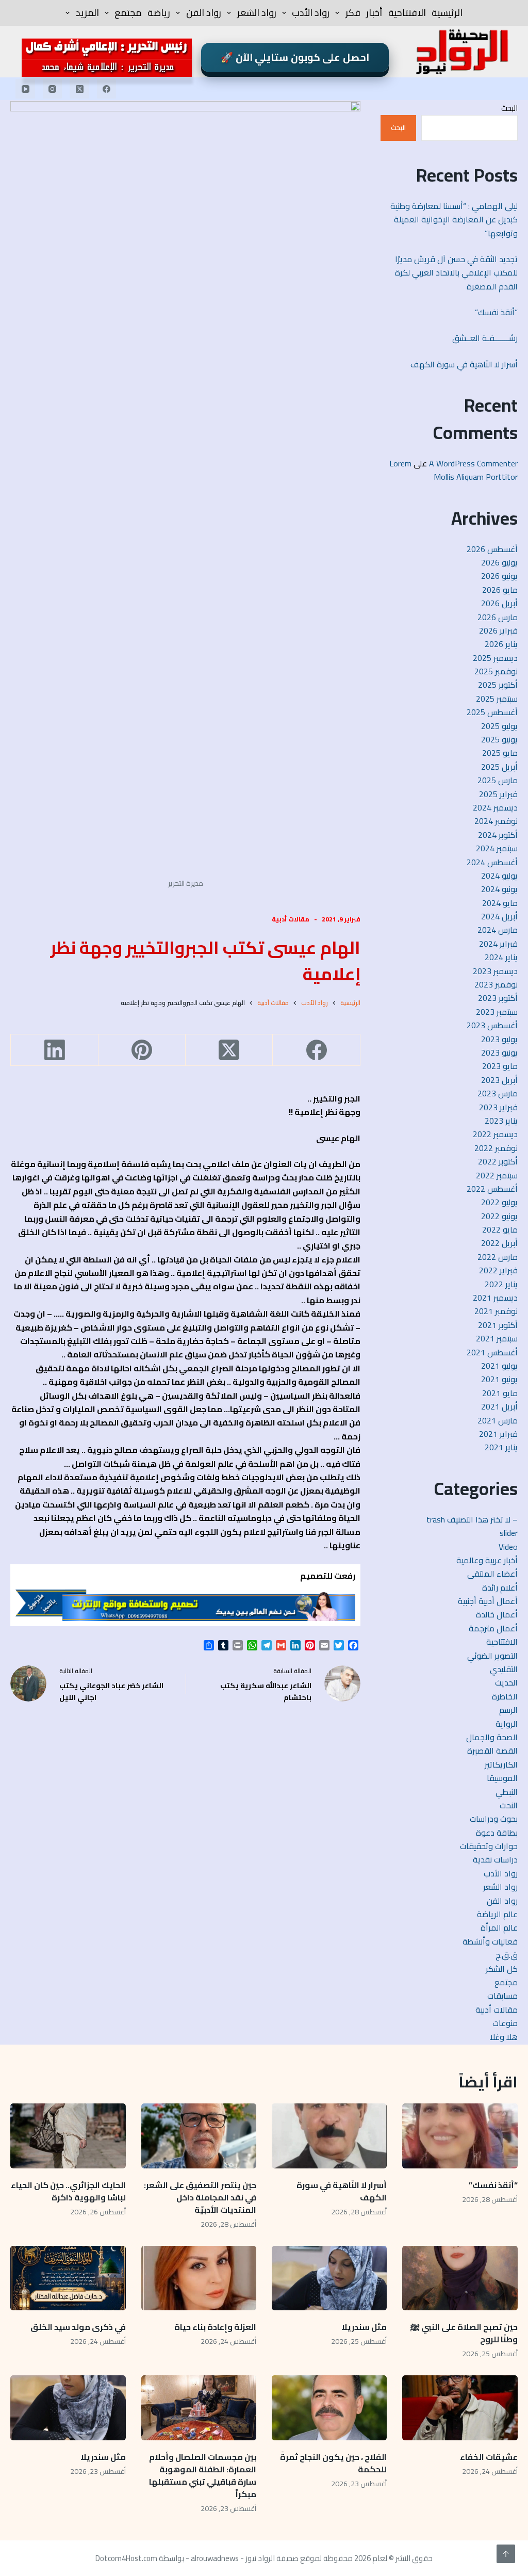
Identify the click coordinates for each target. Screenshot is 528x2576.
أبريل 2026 (499, 603)
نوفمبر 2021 (496, 1311)
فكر (353, 13)
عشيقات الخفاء (488, 2457)
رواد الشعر (257, 13)
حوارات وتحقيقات (489, 1846)
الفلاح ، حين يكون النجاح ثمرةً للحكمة (333, 2463)
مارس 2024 (498, 930)
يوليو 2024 (499, 876)
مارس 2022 (498, 1257)
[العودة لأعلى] (506, 2554)
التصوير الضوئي (492, 1656)
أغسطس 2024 (492, 862)
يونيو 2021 (499, 1379)
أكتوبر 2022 (498, 1161)
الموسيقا (502, 1778)
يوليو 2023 (499, 1039)
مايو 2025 (500, 753)
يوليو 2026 (499, 562)
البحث (509, 108)
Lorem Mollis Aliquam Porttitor (453, 470)
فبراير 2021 (498, 1434)
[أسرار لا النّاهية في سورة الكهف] (329, 2136)
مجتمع (128, 13)
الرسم (508, 1710)
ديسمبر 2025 (495, 658)
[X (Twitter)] (79, 89)
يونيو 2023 (499, 1052)
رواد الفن (204, 13)
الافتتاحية (407, 13)
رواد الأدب (311, 13)
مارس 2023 (498, 1093)
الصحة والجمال (492, 1737)
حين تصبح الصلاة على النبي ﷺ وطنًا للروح (464, 2333)
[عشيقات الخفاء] (460, 2408)
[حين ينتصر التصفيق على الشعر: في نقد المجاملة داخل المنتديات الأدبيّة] (199, 2136)
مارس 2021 (498, 1420)
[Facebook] (107, 89)
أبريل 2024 (499, 916)
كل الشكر (502, 1969)
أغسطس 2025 (492, 712)
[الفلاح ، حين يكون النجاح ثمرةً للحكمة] (329, 2408)
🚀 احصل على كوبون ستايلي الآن (295, 57)
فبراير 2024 (498, 944)
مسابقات (502, 1996)
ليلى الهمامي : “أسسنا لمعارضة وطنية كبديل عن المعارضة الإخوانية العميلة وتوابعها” (454, 220)
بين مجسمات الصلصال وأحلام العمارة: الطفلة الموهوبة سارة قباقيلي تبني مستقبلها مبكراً (203, 2475)
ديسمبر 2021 (495, 1298)
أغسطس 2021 (492, 1352)
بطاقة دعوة (497, 1833)
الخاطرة (505, 1696)
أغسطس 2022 (492, 1189)
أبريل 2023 (499, 1080)
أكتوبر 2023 (498, 998)
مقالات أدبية (291, 919)
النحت (509, 1805)
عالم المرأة (499, 1927)
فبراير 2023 (498, 1107)
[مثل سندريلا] (329, 2278)
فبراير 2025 (498, 794)
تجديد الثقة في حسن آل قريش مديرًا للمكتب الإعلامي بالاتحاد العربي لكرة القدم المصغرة (456, 273)
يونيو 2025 (499, 739)
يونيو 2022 (499, 1216)
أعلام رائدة (500, 1587)
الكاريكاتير (501, 1764)
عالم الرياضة (497, 1914)
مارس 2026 (498, 617)
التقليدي (504, 1669)
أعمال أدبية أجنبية (488, 1601)
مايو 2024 (500, 903)
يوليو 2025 (499, 726)
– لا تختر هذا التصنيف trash (472, 1519)
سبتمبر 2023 (497, 1012)
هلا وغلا (504, 2037)
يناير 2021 (501, 1447)
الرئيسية (447, 13)
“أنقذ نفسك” (496, 312)
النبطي (507, 1792)
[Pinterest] (142, 1050)
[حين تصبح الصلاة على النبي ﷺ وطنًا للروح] (460, 2278)
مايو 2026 (500, 590)
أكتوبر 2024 (498, 835)
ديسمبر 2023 (495, 971)
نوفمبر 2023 (496, 984)
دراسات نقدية (495, 1859)
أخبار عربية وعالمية (487, 1560)
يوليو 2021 (499, 1366)
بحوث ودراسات (494, 1819)
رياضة (159, 13)
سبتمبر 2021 (497, 1338)
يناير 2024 (501, 957)
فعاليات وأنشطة (490, 1941)
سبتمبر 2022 (497, 1175)
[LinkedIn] (54, 1050)
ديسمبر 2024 (495, 807)
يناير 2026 (501, 644)
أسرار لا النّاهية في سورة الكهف (464, 364)
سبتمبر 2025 (497, 699)
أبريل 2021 (499, 1406)
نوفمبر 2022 (496, 1148)
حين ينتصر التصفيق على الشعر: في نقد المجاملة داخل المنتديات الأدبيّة (200, 2197)
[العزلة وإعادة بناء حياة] (199, 2278)
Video (508, 1547)
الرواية (507, 1724)
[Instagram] (53, 89)
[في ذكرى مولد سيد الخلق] (68, 2278)
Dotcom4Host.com (126, 2558)
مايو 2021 (500, 1393)
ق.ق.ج (507, 1955)
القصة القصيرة (492, 1751)
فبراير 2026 (498, 630)
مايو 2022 (500, 1229)
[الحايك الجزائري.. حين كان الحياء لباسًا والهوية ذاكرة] (68, 2136)
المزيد (87, 13)
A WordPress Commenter (473, 463)
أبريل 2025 (499, 767)
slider (509, 1533)
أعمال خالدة (497, 1614)
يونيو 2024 (499, 889)
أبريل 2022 (499, 1243)
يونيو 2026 (499, 576)
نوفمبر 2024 (496, 821)
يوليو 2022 (499, 1202)
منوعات (505, 2023)
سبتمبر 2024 (497, 848)
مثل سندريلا (364, 2327)
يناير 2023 (501, 1121)
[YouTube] (25, 89)
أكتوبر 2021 (498, 1325)
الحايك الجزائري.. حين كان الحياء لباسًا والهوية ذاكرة (68, 2191)
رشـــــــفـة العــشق (485, 338)
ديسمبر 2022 (495, 1134)
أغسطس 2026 (492, 549)
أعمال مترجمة (493, 1628)
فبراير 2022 (498, 1270)
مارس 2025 (498, 780)
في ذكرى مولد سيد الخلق (78, 2327)
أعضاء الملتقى (492, 1574)
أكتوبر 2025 (498, 685)
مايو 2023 (500, 1066)
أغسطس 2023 (492, 1025)
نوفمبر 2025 (496, 671)
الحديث (506, 1682)
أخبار (374, 13)
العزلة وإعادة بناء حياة (215, 2327)
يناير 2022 (501, 1284)
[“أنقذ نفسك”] (460, 2136)
